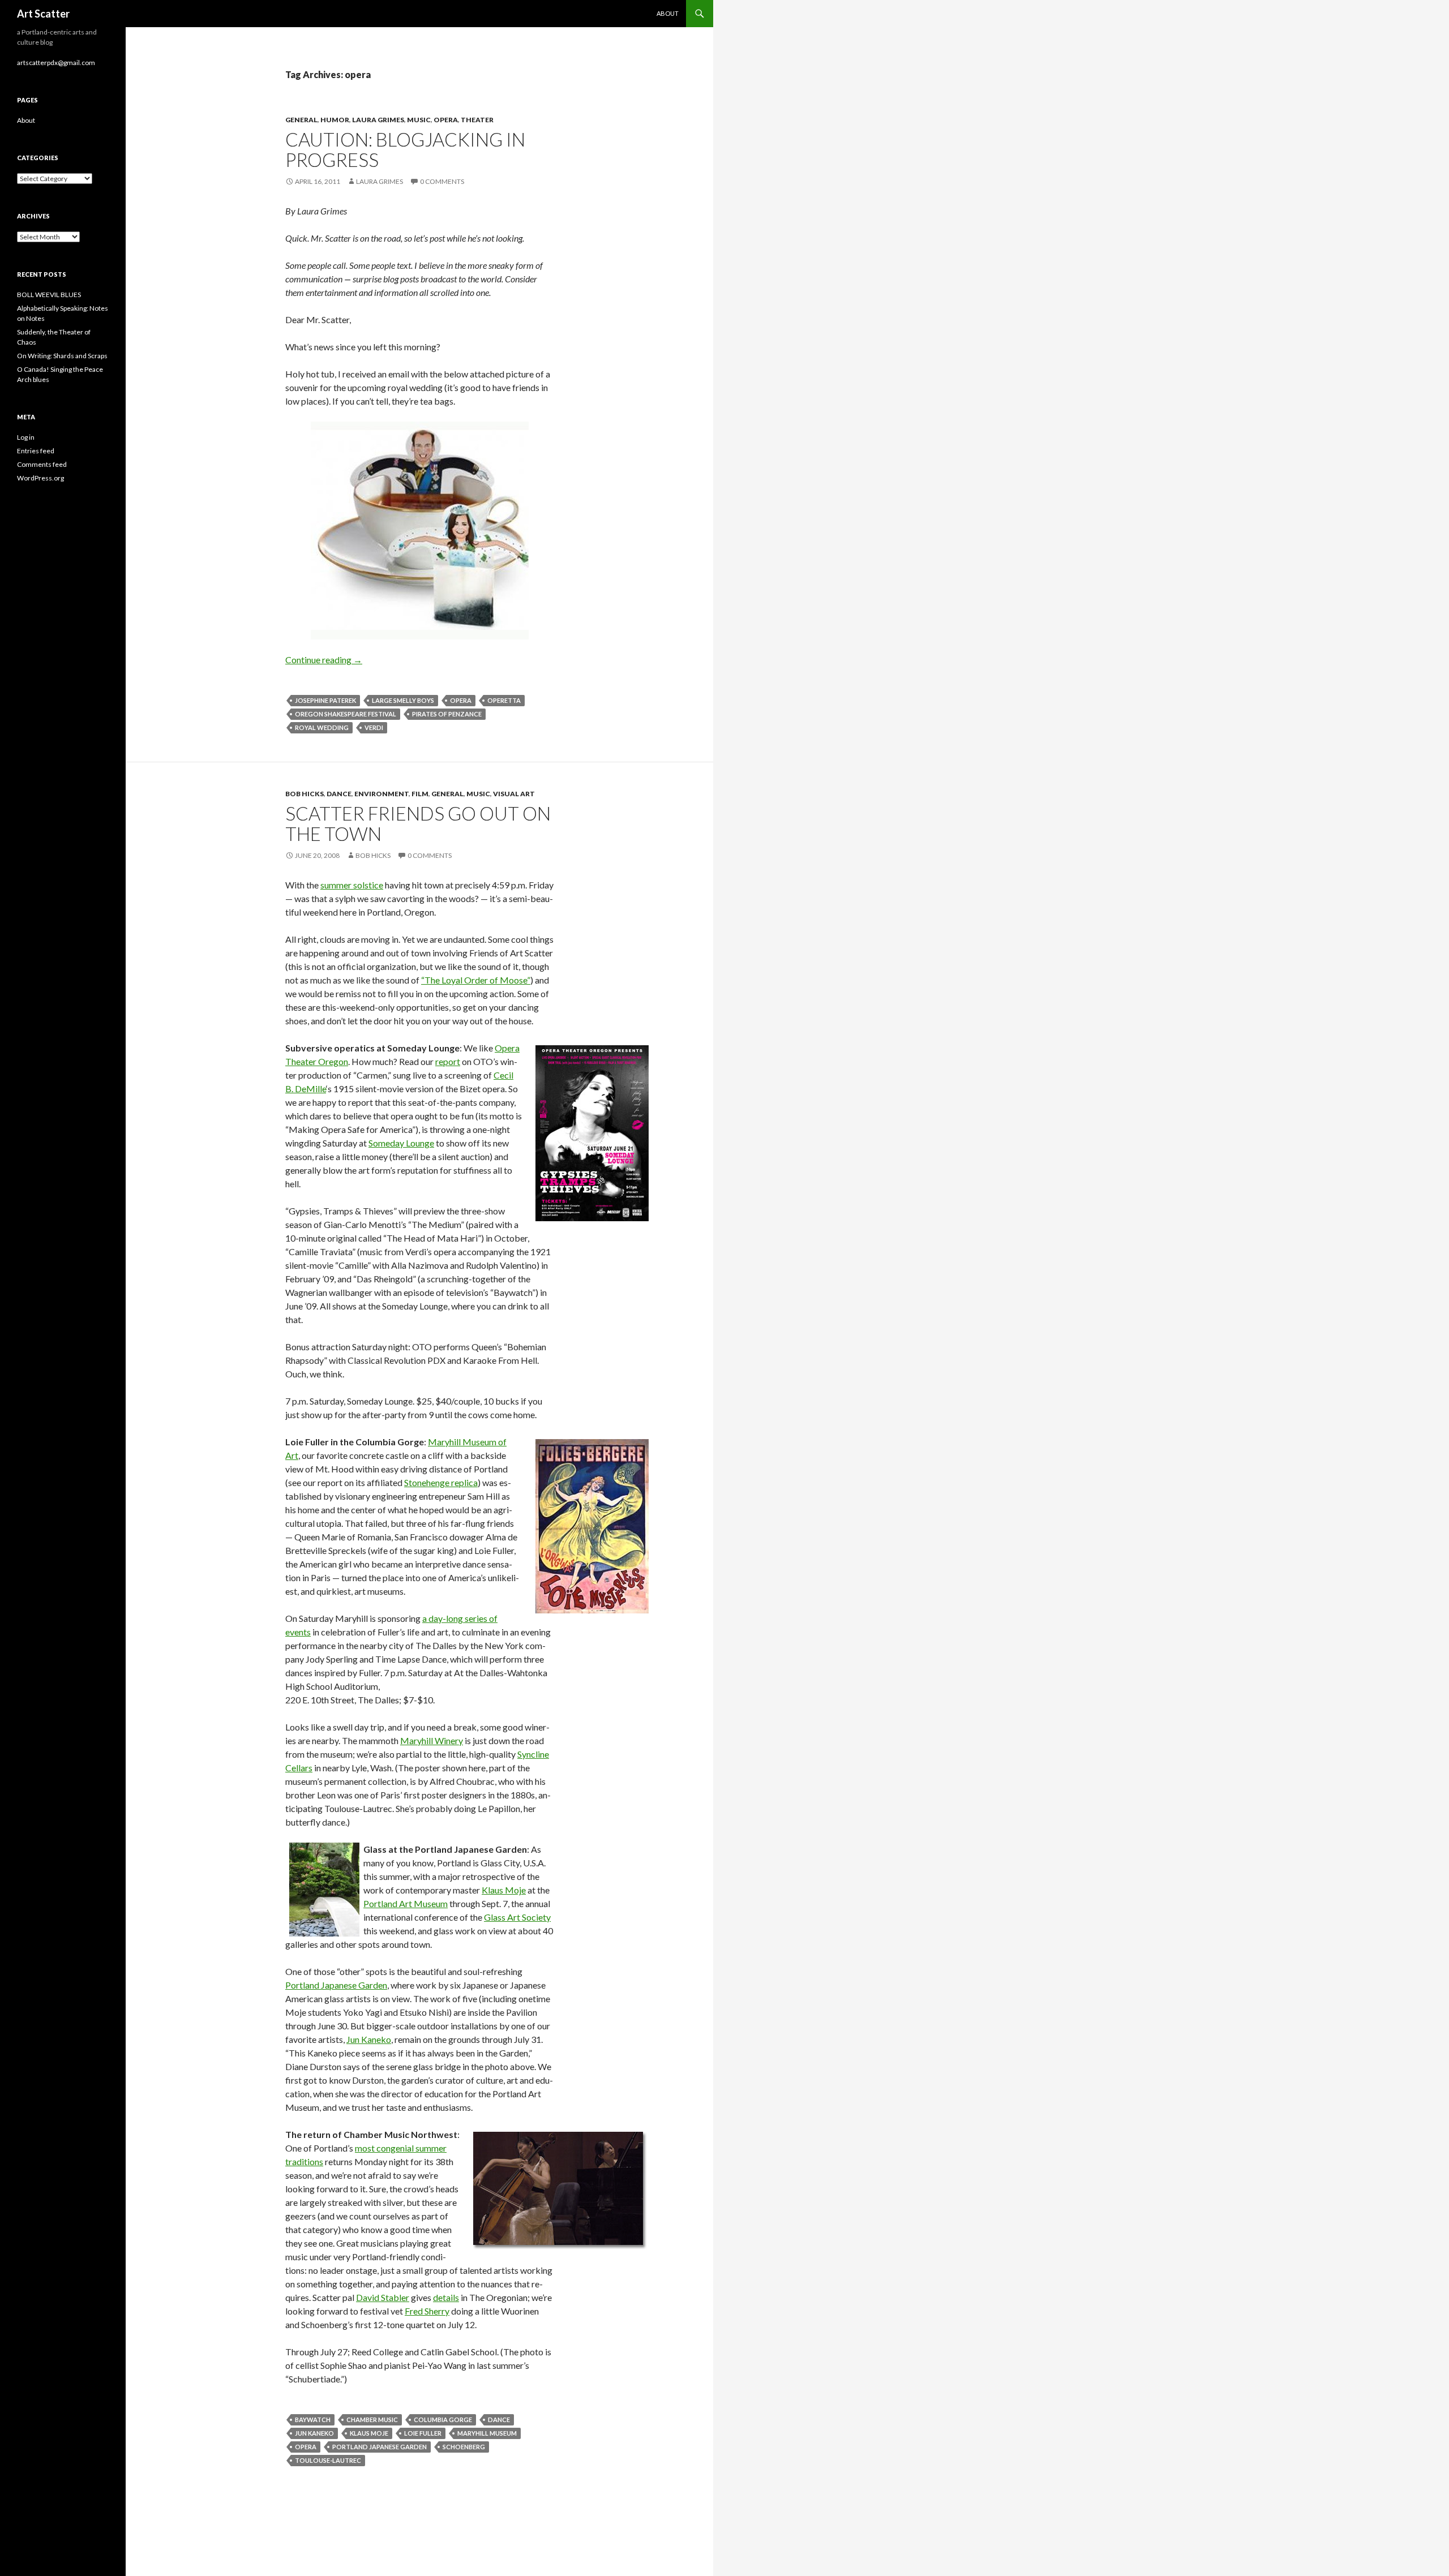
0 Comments (442, 181)
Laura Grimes (378, 120)
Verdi (374, 727)
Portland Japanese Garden (336, 1985)
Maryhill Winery (432, 1740)
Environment (381, 794)
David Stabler (383, 2297)
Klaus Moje (504, 1890)
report (448, 1061)
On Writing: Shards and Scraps (62, 356)
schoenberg (464, 2447)
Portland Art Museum (406, 1903)
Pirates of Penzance (447, 714)
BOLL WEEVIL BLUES (49, 295)
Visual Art (514, 794)
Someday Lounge (401, 1143)
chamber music (372, 2420)
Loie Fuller (423, 2433)
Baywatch (313, 2420)
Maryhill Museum (487, 2433)
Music (419, 120)
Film (420, 794)
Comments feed (42, 464)
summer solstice (352, 885)
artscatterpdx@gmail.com (56, 63)
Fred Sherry (427, 2311)
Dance (339, 794)
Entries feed (36, 451)
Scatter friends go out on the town (418, 823)
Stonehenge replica (441, 1482)
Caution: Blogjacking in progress (405, 149)
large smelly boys (403, 700)
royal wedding (322, 727)
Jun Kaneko (369, 2039)
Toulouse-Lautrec (328, 2460)
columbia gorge (443, 2420)
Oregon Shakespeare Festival (346, 714)
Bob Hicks (305, 794)
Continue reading (324, 660)
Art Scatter (43, 14)
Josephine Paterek (325, 700)
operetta (504, 700)
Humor (335, 120)
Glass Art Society (517, 1917)
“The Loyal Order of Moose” (476, 980)
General (301, 120)
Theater (477, 120)
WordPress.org (40, 478)
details (446, 2297)
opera (446, 120)
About (668, 13)
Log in (26, 437)
